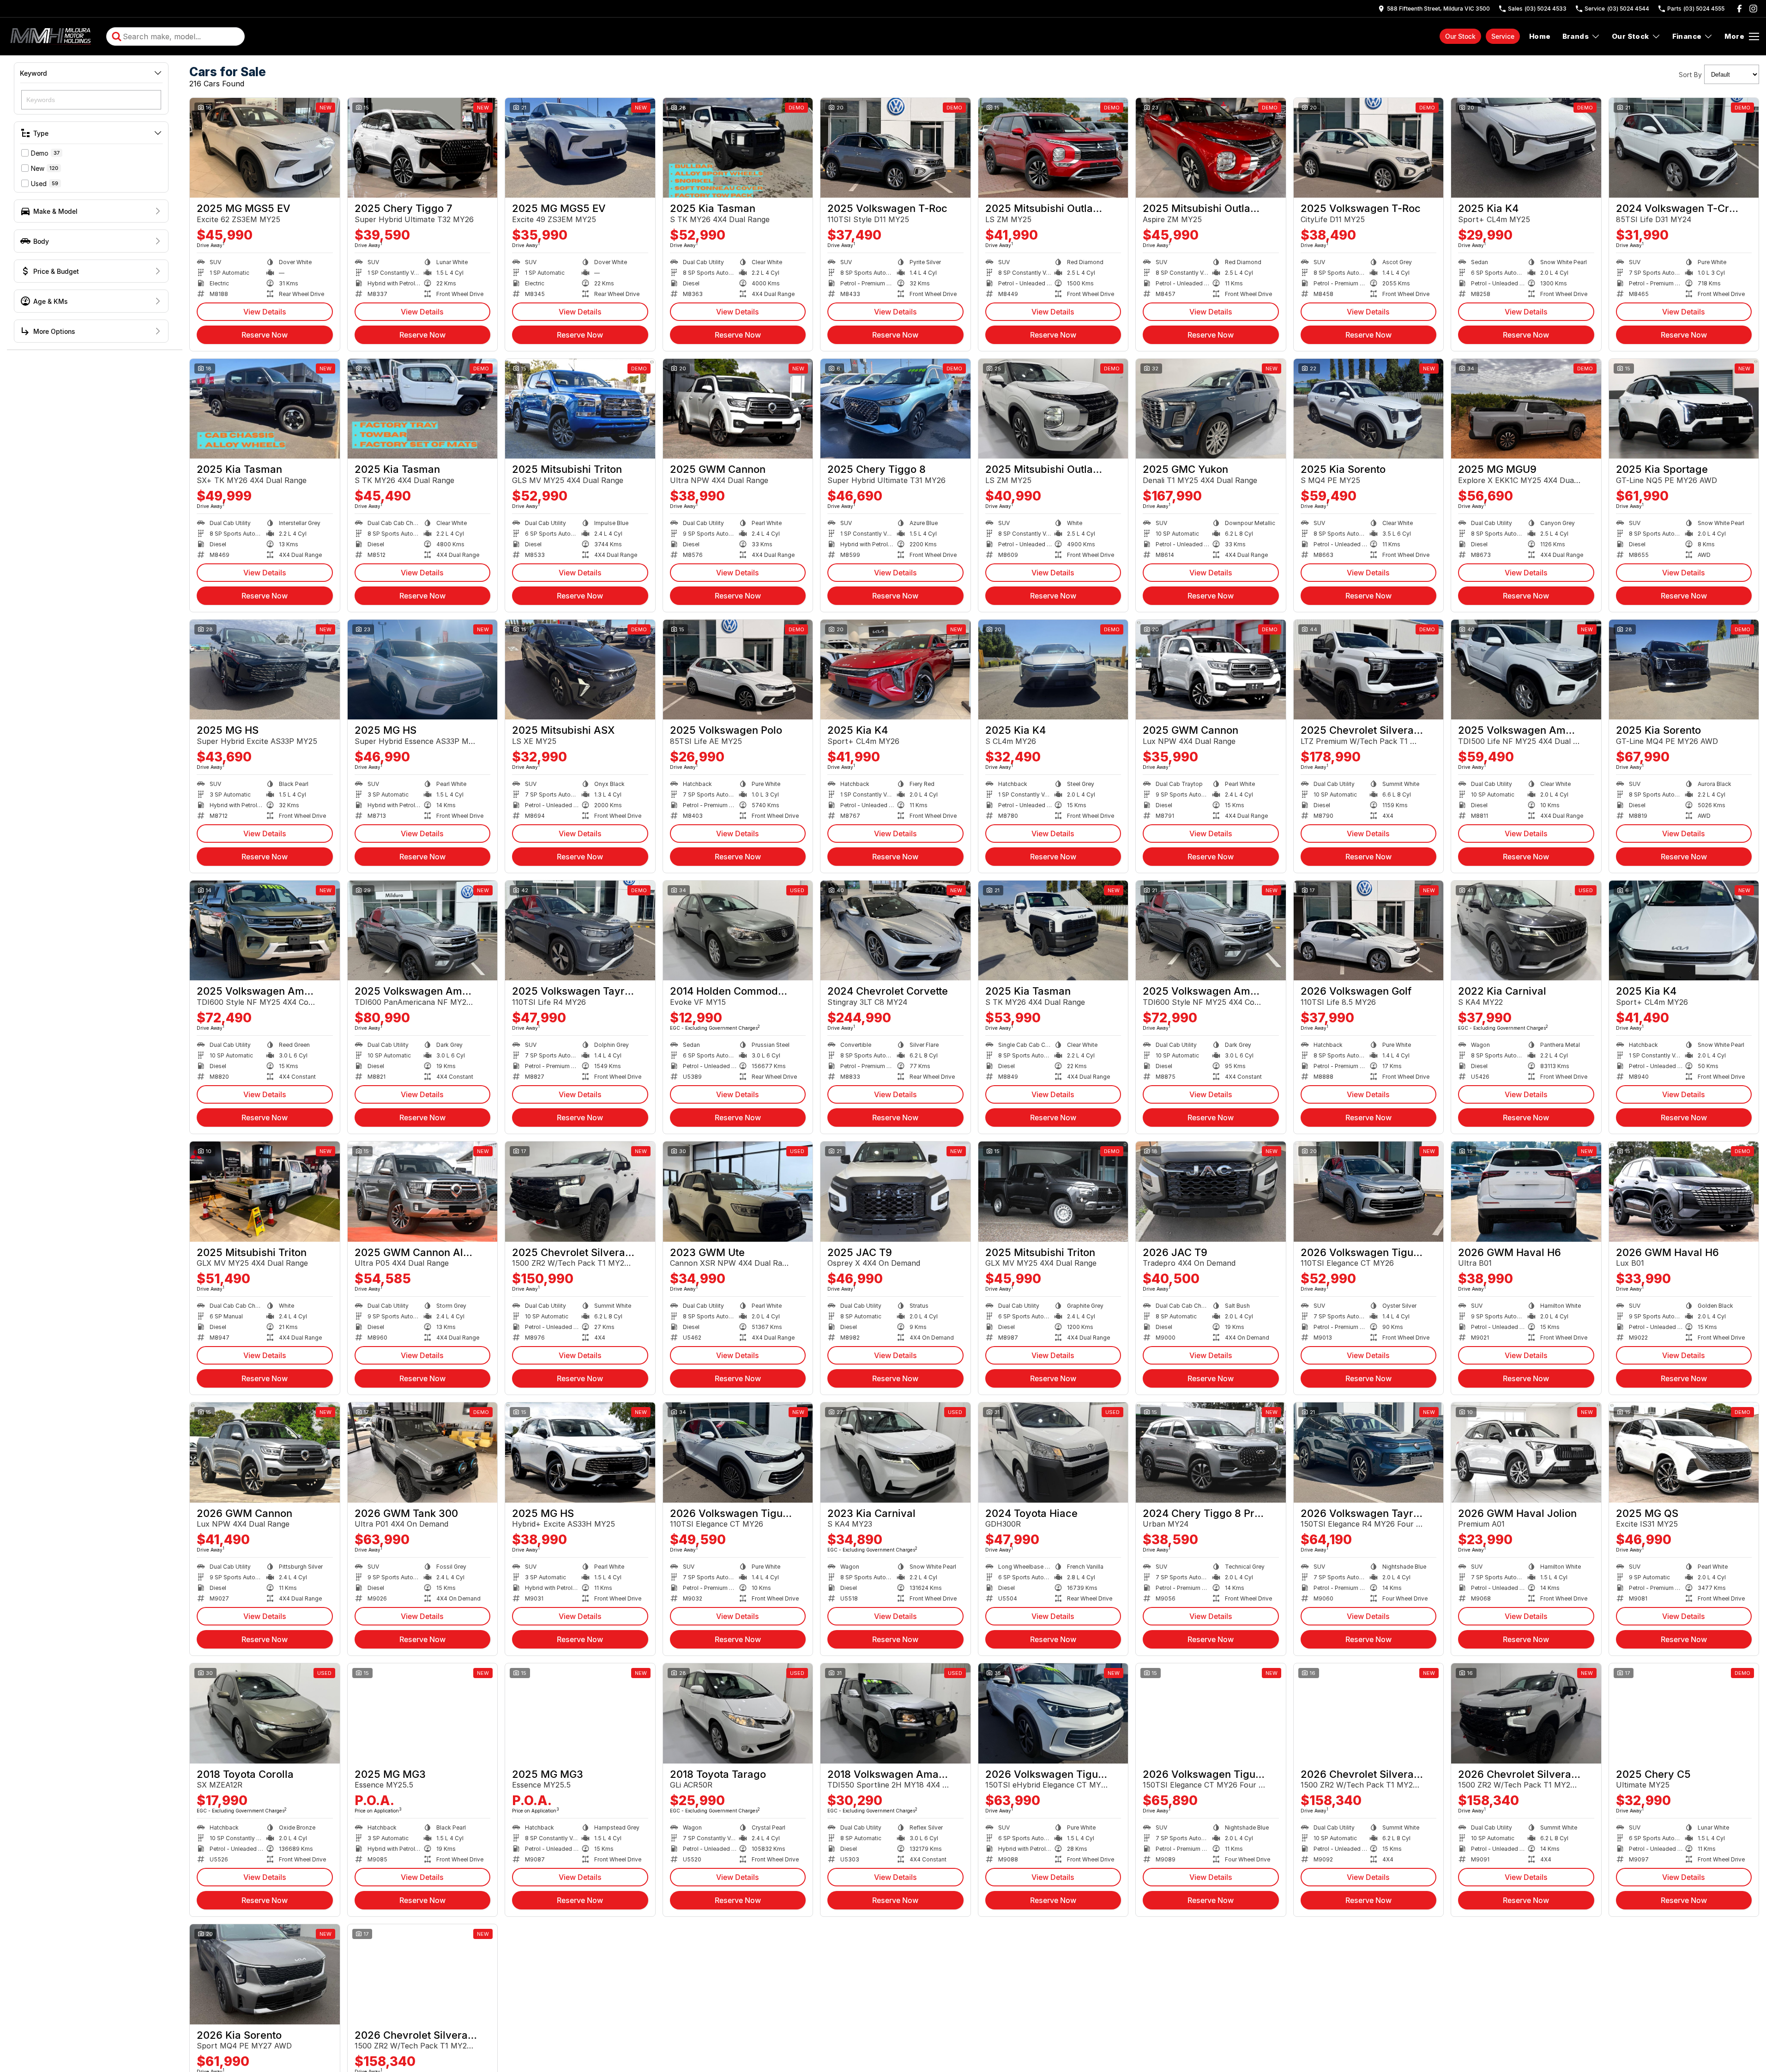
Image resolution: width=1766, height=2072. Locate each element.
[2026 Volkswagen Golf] (1369, 930)
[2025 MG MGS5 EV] (265, 148)
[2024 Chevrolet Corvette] (895, 930)
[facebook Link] (1739, 9)
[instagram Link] (1753, 9)
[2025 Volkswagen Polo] (738, 670)
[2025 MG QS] (1684, 1452)
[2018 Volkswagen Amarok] (895, 1713)
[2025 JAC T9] (895, 1191)
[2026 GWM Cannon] (265, 1452)
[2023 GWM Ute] (738, 1191)
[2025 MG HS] (265, 670)
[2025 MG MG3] (423, 1713)
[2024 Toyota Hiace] (1053, 1452)
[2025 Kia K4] (1526, 148)
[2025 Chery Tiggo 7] (423, 148)
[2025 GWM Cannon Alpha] (423, 1191)
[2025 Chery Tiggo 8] (895, 409)
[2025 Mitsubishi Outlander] (1053, 148)
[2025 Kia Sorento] (1369, 409)
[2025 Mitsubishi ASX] (580, 670)
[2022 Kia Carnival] (1526, 930)
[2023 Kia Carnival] (895, 1452)
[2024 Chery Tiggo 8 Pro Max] (1211, 1452)
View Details (265, 312)
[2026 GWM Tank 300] (423, 1452)
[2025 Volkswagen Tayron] (580, 930)
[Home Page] (52, 36)
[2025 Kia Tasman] (738, 148)
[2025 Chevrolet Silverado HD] (1369, 670)
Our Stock (1460, 36)
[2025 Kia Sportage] (1684, 409)
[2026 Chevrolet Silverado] (1369, 1713)
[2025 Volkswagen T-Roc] (895, 148)
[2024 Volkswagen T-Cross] (1684, 148)
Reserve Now (265, 335)
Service (1503, 36)
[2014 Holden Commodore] (738, 930)
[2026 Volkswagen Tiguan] (1369, 1191)
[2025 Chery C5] (1684, 1713)
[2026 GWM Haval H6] (1526, 1191)
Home (1540, 36)
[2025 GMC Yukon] (1211, 409)
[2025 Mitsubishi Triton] (580, 409)
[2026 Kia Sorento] (265, 1974)
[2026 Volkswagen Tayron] (1369, 1452)
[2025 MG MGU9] (1526, 409)
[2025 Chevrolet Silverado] (580, 1191)
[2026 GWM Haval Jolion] (1526, 1452)
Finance (1687, 36)
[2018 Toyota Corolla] (265, 1713)
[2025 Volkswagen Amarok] (1526, 670)
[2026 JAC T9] (1211, 1191)
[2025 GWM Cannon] (738, 409)
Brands (1576, 36)
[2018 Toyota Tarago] (738, 1713)
